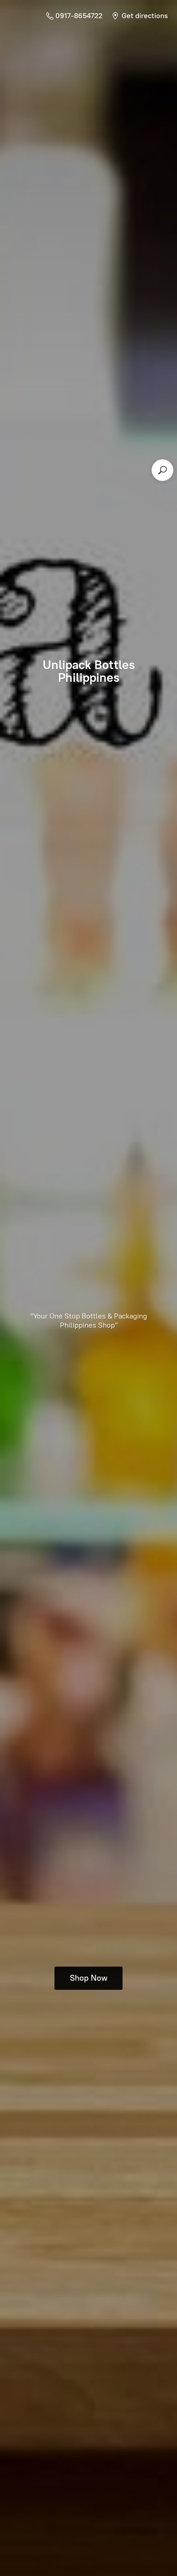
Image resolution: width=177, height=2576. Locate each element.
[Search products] (162, 470)
